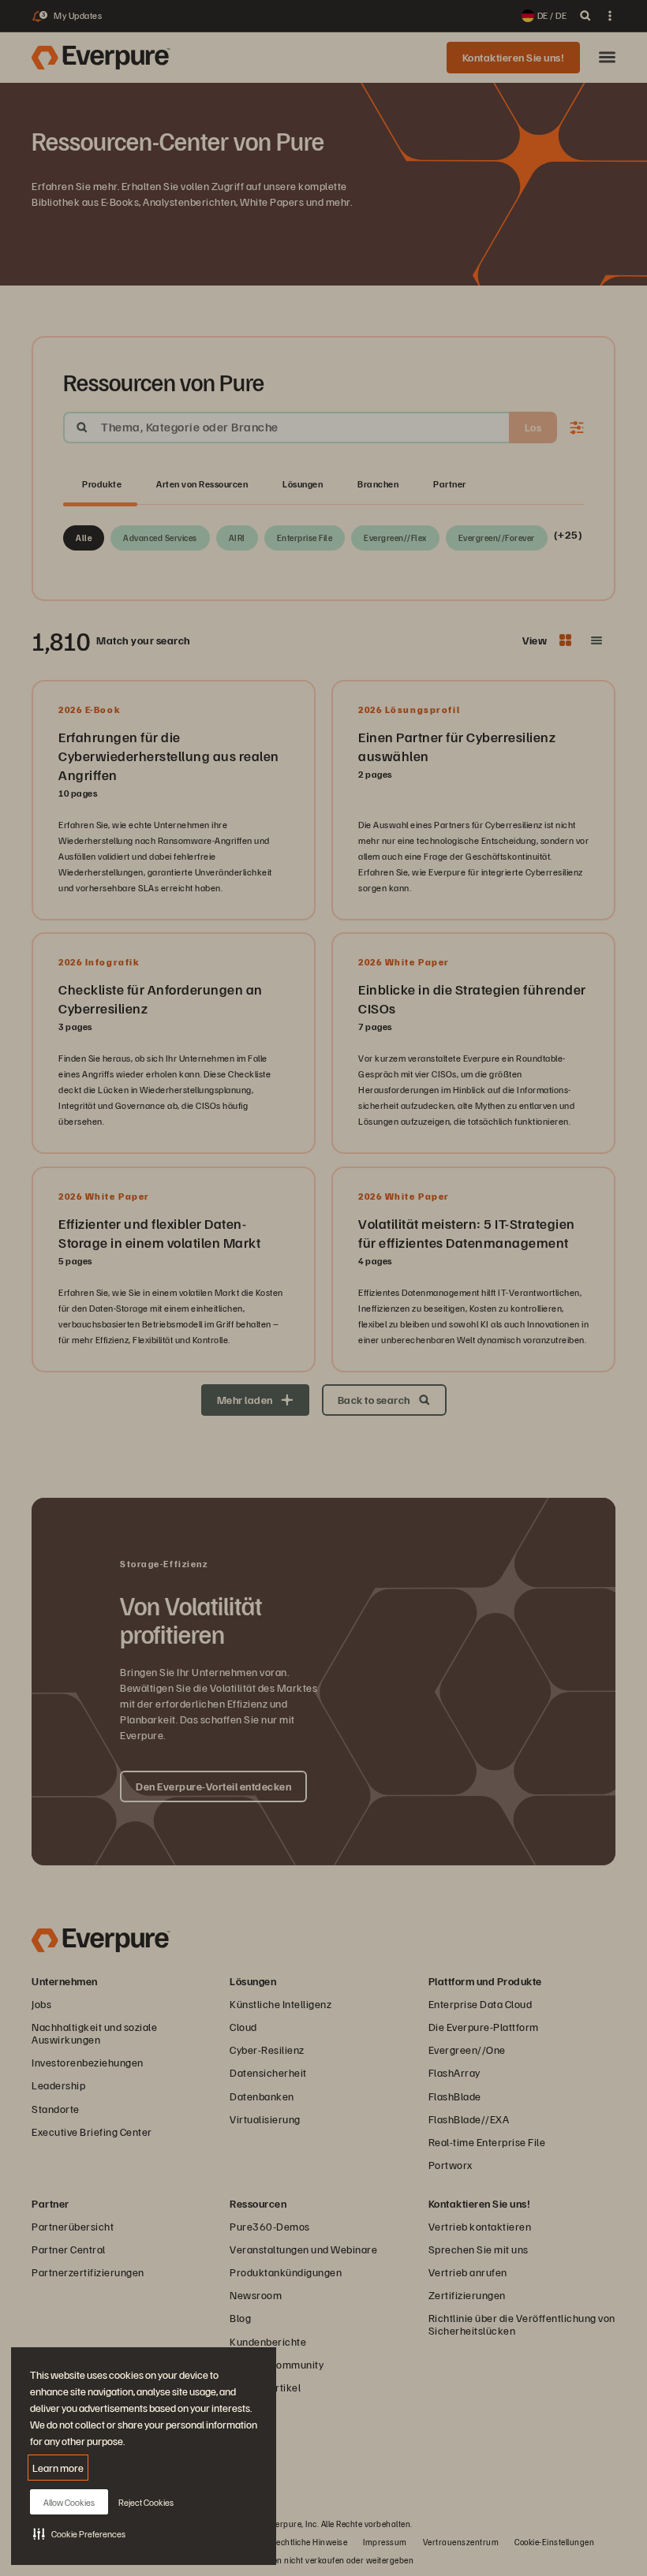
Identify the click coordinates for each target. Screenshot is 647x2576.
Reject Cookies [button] (146, 2502)
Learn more (58, 2468)
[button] (79, 2533)
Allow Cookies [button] (69, 2502)
